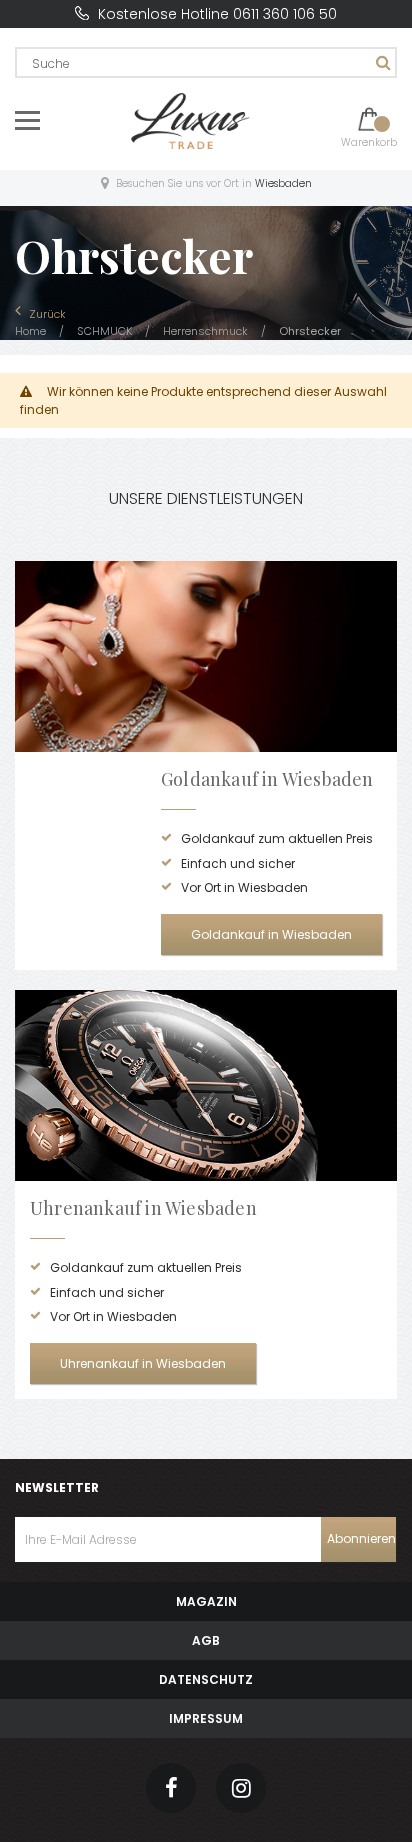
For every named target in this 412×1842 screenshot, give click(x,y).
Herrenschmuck (207, 331)
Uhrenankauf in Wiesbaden (143, 1363)
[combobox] (206, 62)
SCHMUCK (106, 331)
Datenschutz (206, 1679)
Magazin (206, 1601)
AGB (206, 1640)
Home (32, 331)
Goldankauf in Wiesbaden (271, 934)
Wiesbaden (283, 183)
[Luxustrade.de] (191, 119)
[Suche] (381, 62)
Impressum (206, 1718)
